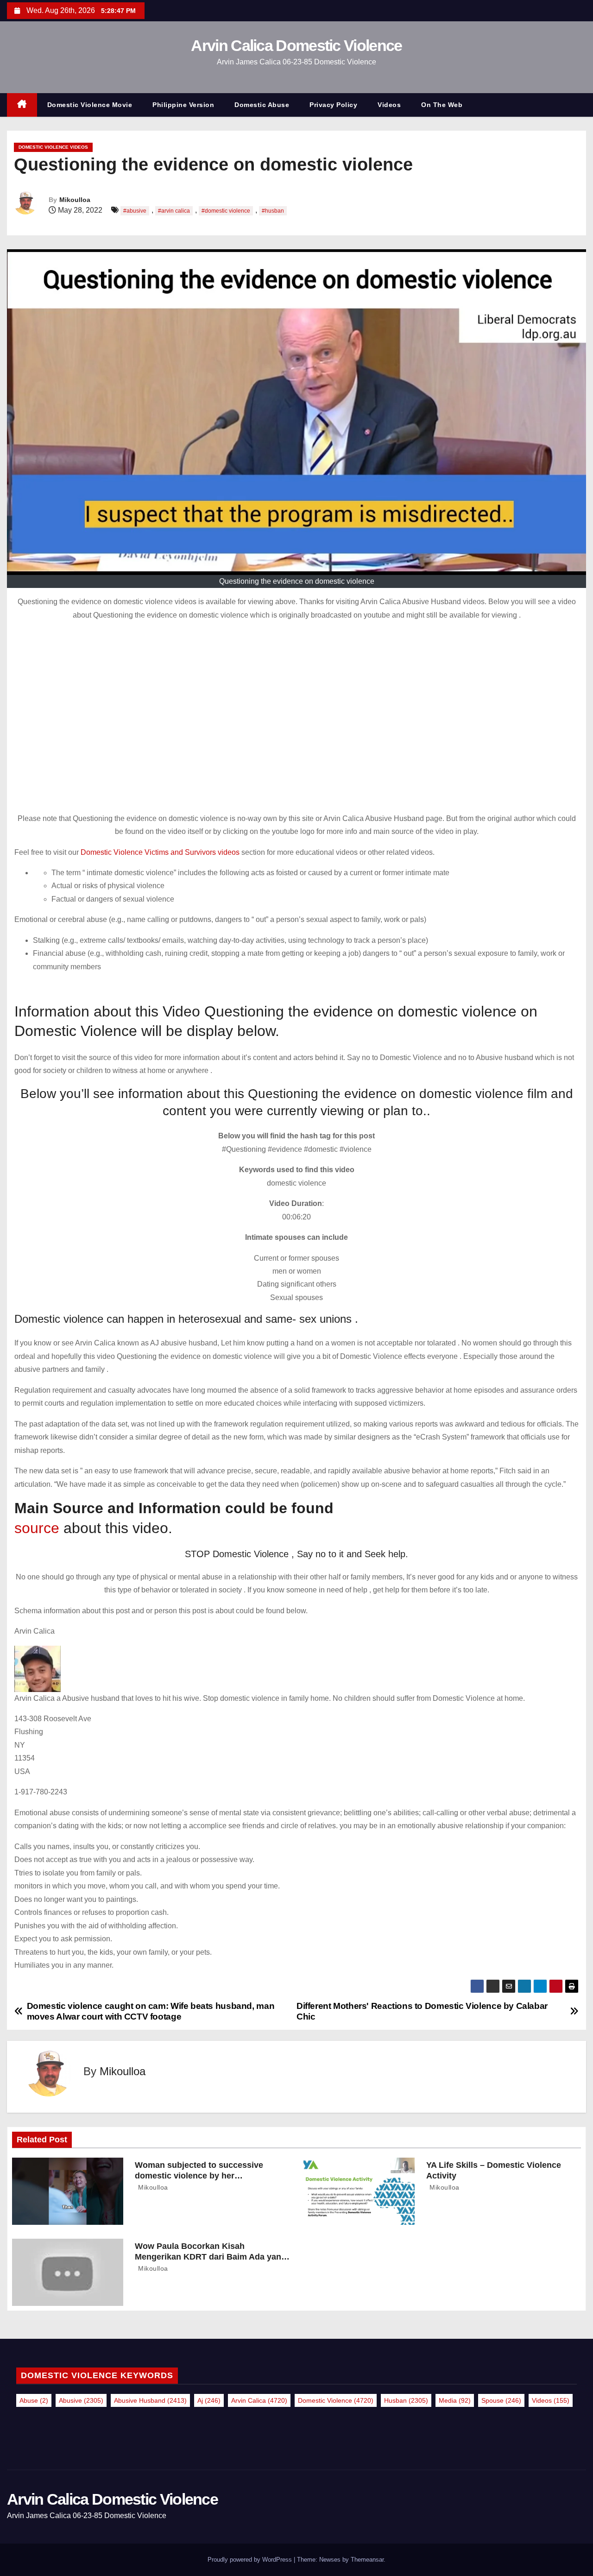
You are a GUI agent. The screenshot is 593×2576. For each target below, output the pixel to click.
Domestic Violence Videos (53, 147)
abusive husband (150, 2400)
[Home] (22, 105)
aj (209, 2400)
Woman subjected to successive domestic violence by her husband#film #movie (199, 2176)
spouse (501, 2400)
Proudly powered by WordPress (251, 2560)
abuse (34, 2400)
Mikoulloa (75, 200)
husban (406, 2400)
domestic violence (336, 2400)
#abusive (135, 211)
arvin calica (259, 2400)
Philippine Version (183, 105)
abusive (81, 2400)
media (455, 2400)
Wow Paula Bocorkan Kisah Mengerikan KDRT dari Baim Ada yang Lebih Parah (211, 2257)
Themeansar (367, 2560)
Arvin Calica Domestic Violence (296, 45)
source (37, 1528)
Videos (389, 105)
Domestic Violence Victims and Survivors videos (161, 852)
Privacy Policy (333, 105)
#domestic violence (226, 211)
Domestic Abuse (262, 105)
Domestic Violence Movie (90, 105)
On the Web (442, 105)
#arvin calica (174, 211)
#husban (273, 211)
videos (551, 2400)
